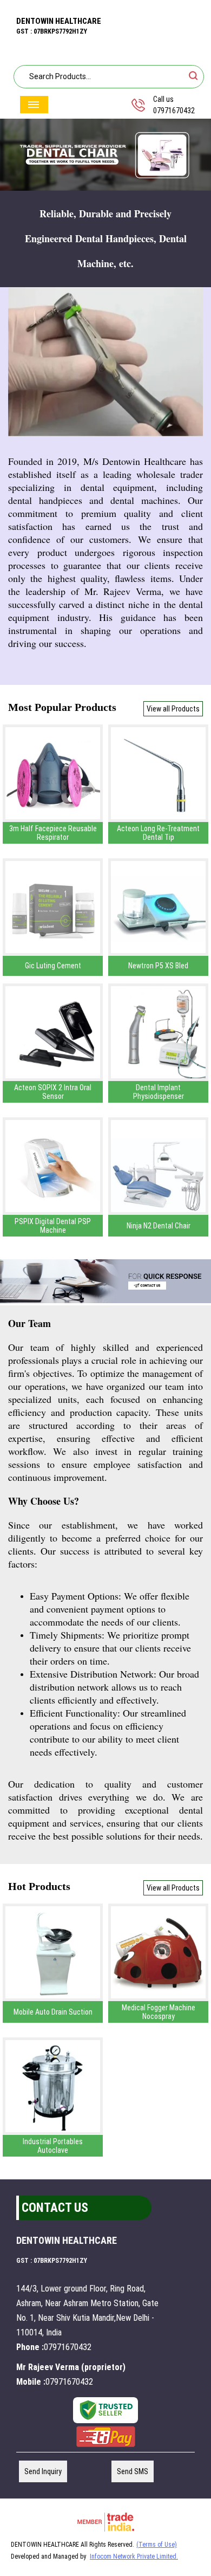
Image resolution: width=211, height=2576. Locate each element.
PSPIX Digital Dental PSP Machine (53, 1226)
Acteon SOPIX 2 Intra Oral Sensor (53, 1092)
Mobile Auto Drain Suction (53, 2012)
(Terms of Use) (157, 2545)
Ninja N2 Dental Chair (159, 1226)
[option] (105, 155)
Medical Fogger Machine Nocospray (159, 2012)
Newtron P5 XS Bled (158, 966)
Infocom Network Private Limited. (134, 2556)
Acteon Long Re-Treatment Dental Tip (158, 833)
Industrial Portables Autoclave (53, 2146)
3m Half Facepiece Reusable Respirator (53, 833)
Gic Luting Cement (53, 966)
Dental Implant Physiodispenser (159, 1092)
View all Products (173, 709)
